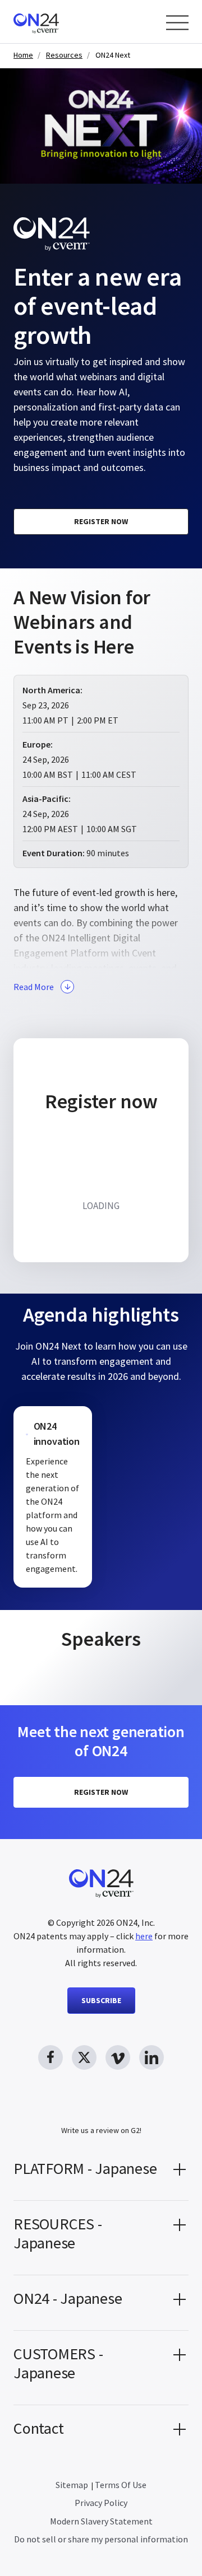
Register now (101, 521)
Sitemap (72, 2485)
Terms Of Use (121, 2485)
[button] (101, 2173)
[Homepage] (58, 22)
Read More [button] (34, 987)
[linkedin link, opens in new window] (151, 2057)
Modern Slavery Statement (101, 2521)
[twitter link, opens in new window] (84, 2057)
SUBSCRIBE (101, 2000)
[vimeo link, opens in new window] (118, 2057)
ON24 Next (113, 55)
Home (23, 55)
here (144, 1936)
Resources (64, 55)
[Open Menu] (177, 23)
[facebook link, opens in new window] (50, 2057)
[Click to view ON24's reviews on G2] (101, 2110)
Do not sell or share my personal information (101, 2539)
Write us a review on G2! (101, 2130)
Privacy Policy (101, 2503)
